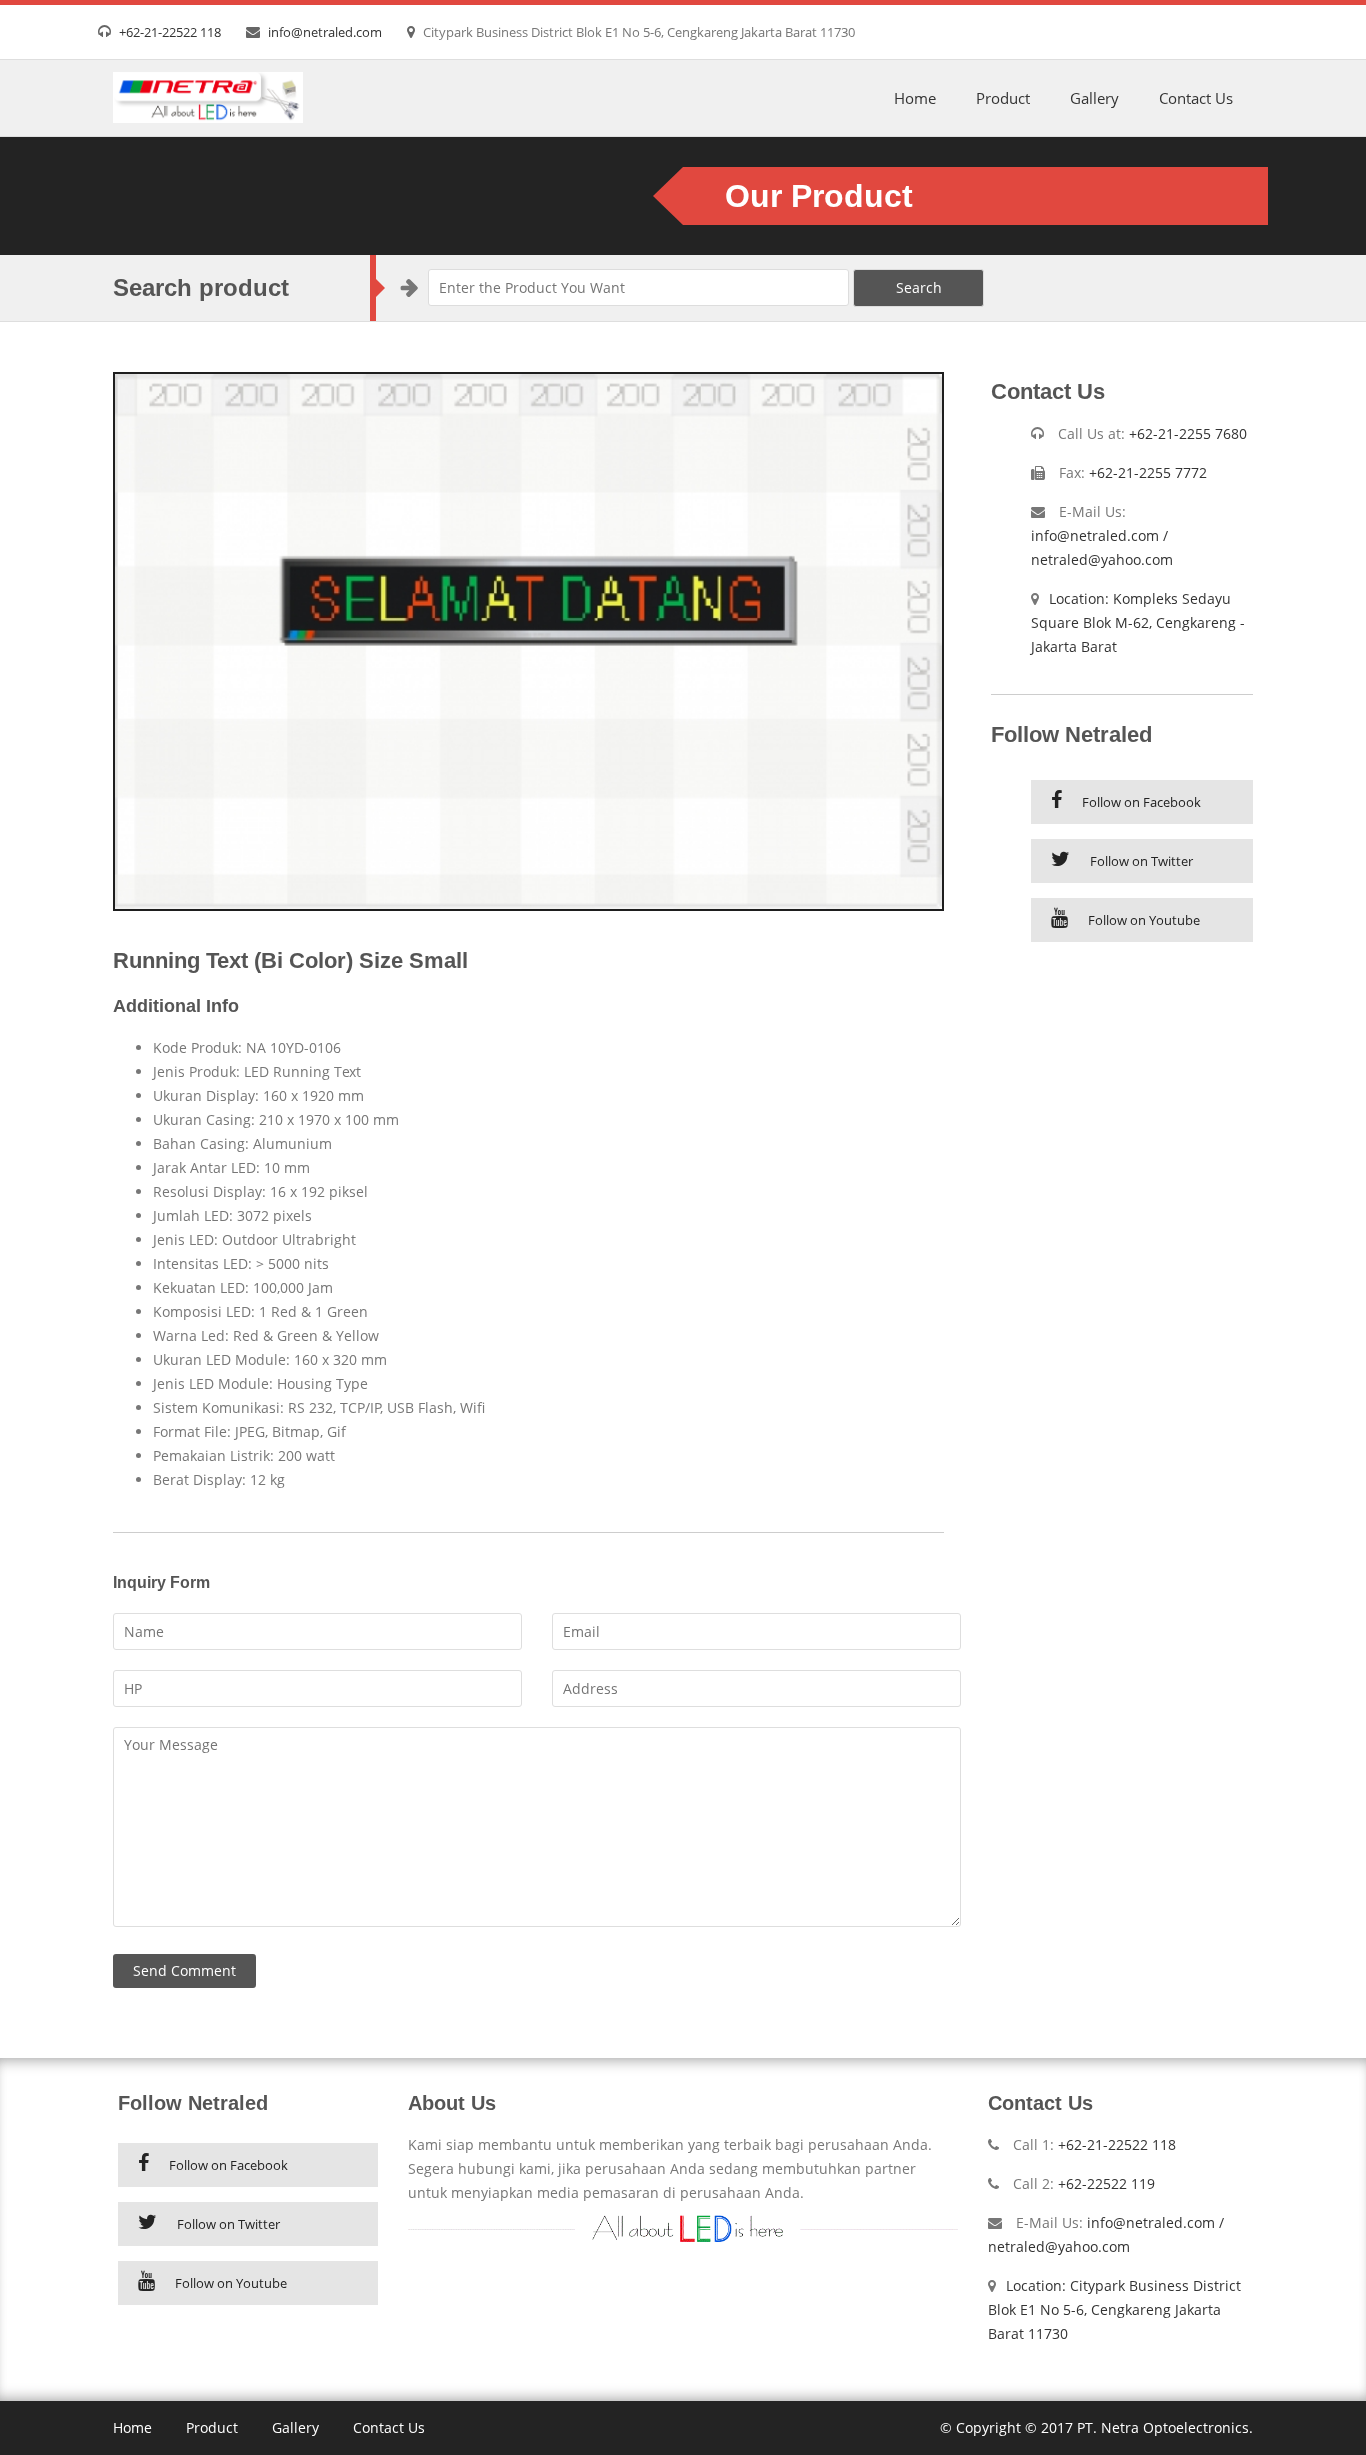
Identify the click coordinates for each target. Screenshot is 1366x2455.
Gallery (1094, 98)
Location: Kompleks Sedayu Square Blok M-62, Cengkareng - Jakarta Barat (1138, 622)
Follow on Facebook (1141, 802)
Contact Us (1196, 98)
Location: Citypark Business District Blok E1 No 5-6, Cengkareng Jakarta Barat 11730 (1114, 2309)
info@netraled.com (325, 32)
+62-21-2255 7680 (1188, 433)
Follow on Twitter (1141, 861)
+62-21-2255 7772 (1148, 472)
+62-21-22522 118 (170, 32)
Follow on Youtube (1144, 920)
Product (1003, 98)
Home (915, 98)
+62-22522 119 (1106, 2183)
